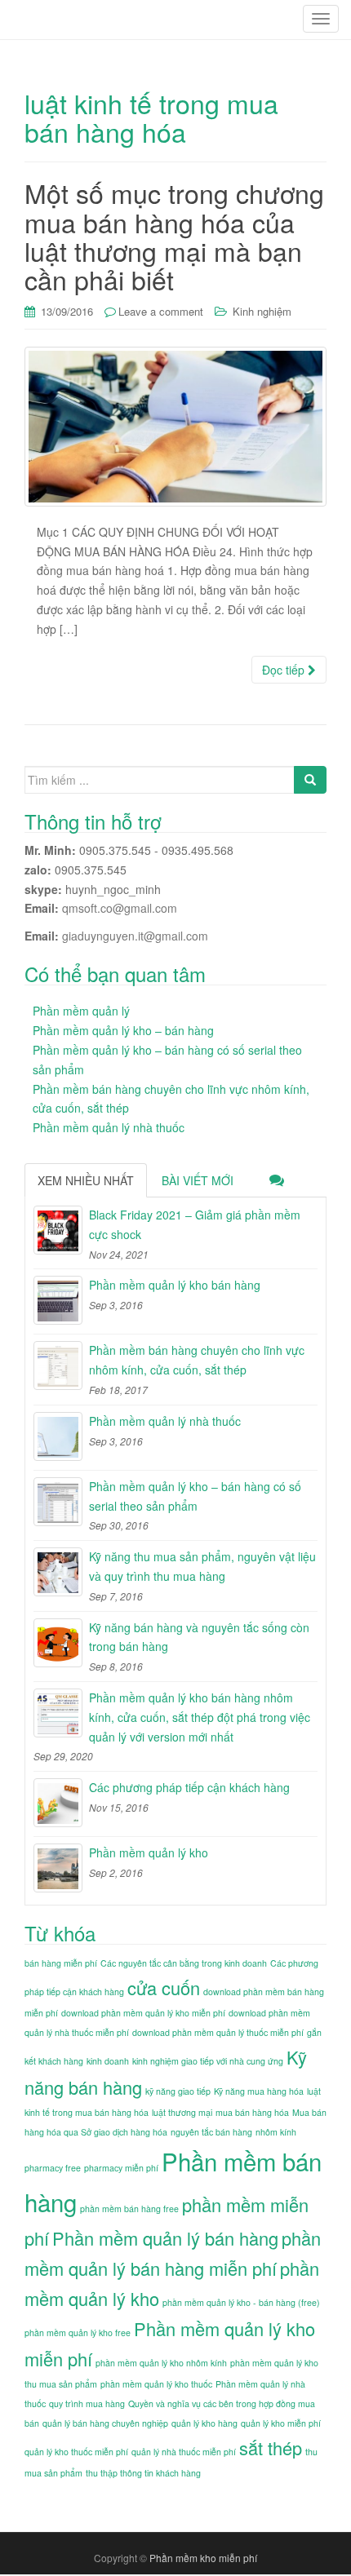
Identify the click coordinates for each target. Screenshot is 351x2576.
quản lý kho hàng (204, 2423)
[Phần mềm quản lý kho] (58, 1868)
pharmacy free (53, 2168)
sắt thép (271, 2448)
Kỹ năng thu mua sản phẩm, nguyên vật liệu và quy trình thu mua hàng (202, 1566)
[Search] (310, 780)
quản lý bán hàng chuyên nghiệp (105, 2423)
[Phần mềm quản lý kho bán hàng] (58, 1300)
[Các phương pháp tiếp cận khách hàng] (58, 1803)
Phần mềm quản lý (81, 1011)
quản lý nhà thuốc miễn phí (184, 2452)
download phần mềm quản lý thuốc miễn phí (218, 2032)
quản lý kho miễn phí (281, 2423)
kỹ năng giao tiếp (178, 2091)
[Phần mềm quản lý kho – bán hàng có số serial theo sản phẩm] (58, 1502)
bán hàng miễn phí (61, 1963)
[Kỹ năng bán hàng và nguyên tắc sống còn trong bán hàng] (58, 1643)
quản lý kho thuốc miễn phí (76, 2452)
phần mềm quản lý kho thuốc (156, 2384)
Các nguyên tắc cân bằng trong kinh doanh (184, 1963)
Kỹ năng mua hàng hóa (259, 2091)
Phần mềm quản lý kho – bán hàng (123, 1030)
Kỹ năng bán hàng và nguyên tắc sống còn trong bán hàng (199, 1637)
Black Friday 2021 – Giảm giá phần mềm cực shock (195, 1224)
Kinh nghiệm (262, 311)
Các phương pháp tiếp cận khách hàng (189, 1787)
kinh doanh (108, 2061)
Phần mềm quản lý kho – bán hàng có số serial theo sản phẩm (195, 1496)
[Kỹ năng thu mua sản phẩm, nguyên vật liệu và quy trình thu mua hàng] (58, 1572)
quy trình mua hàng (87, 2403)
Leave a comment (161, 311)
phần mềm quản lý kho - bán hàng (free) (241, 2302)
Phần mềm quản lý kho (149, 1852)
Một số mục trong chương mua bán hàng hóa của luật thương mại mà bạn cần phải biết (174, 236)
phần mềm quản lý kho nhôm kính (161, 2363)
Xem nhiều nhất (86, 1180)
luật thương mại (182, 2112)
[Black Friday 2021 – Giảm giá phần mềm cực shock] (58, 1230)
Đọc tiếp (285, 670)
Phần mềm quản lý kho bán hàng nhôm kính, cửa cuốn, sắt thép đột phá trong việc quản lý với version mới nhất (200, 1717)
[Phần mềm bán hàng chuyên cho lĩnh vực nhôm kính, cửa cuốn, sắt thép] (58, 1365)
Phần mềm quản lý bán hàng (165, 2238)
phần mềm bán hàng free (129, 2209)
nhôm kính (276, 2132)
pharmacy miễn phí (121, 2168)
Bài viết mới (198, 1180)
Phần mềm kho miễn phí (203, 2558)
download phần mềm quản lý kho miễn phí (143, 2013)
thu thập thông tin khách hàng (143, 2473)
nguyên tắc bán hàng (211, 2132)
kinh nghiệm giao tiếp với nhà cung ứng (208, 2061)
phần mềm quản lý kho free (78, 2333)
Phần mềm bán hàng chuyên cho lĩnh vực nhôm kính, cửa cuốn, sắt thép (197, 1360)
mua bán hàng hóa (252, 2112)
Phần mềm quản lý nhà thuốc (109, 1127)
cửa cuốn (164, 1987)
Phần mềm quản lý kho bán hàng (175, 1285)
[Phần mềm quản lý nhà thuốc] (58, 1436)
